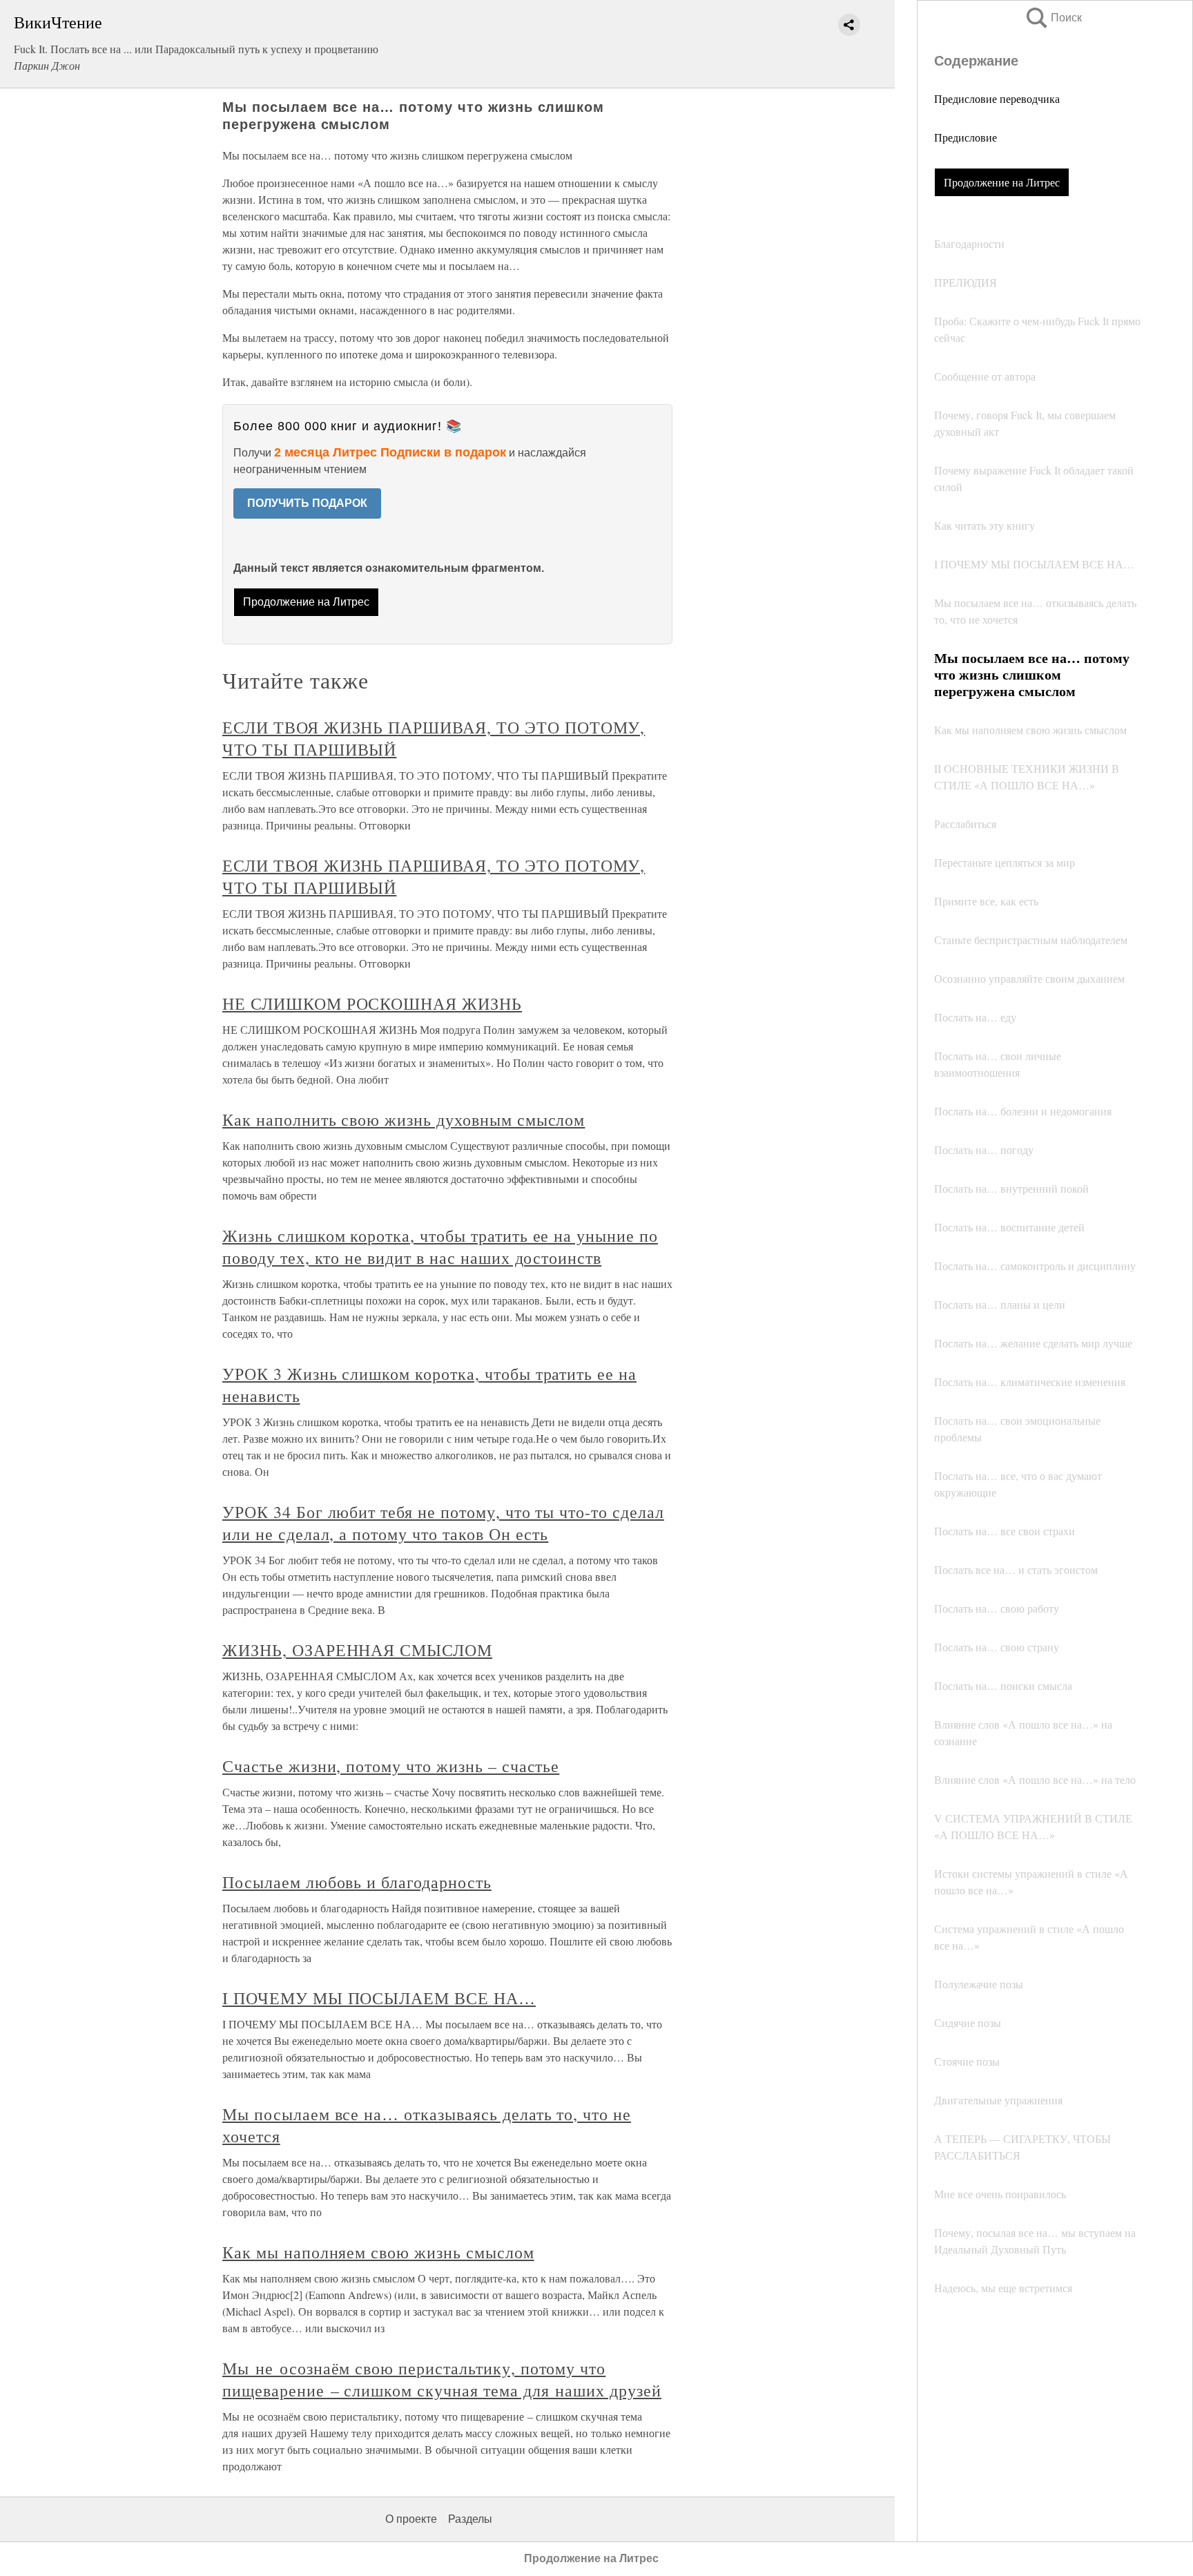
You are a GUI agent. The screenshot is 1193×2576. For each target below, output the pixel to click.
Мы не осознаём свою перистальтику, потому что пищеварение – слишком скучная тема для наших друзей (442, 2379)
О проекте (411, 2519)
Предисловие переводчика (997, 98)
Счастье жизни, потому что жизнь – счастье (391, 1766)
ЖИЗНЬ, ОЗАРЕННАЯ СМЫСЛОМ (357, 1650)
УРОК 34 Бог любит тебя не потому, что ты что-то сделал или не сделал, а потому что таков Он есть (443, 1523)
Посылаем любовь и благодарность (357, 1882)
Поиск (1053, 18)
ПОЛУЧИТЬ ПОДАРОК (307, 503)
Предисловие (966, 137)
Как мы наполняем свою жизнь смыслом (378, 2252)
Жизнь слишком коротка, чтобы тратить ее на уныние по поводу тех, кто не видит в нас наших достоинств (440, 1247)
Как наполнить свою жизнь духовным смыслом (404, 1119)
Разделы (470, 2519)
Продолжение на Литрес (1002, 182)
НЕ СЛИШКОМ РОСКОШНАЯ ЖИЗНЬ (372, 1003)
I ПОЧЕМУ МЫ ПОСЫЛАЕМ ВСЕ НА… (379, 1998)
